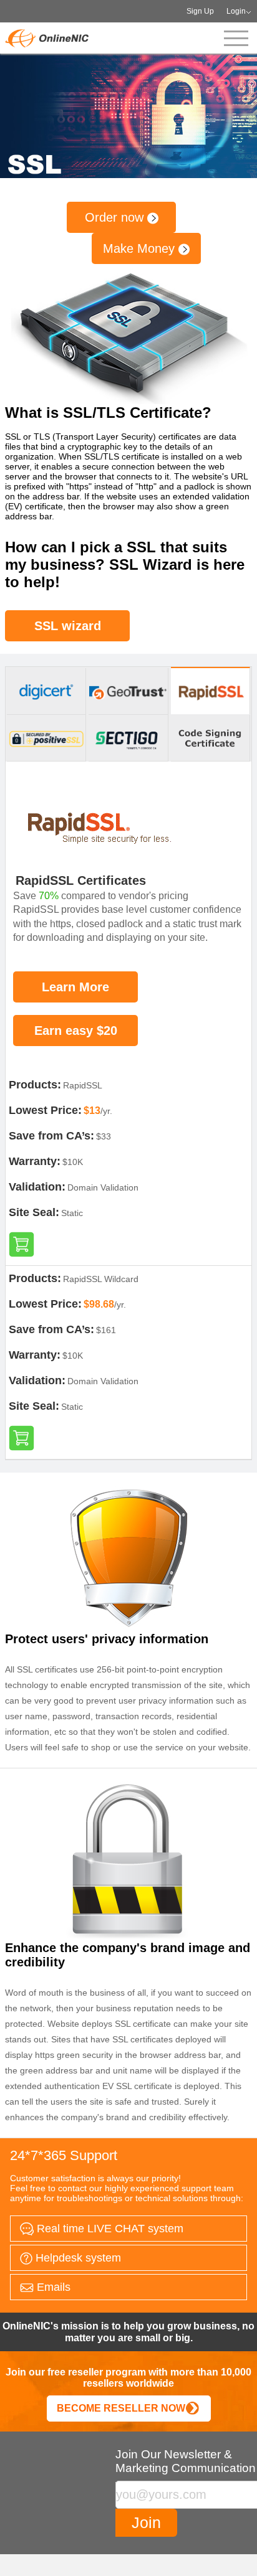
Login (236, 11)
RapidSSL (83, 1085)
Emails (52, 2287)
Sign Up (200, 11)
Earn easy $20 (76, 1031)
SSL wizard (68, 626)
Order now (116, 217)
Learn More (75, 987)
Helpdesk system (77, 2258)
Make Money (141, 248)
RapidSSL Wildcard (101, 1279)
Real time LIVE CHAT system (109, 2229)
